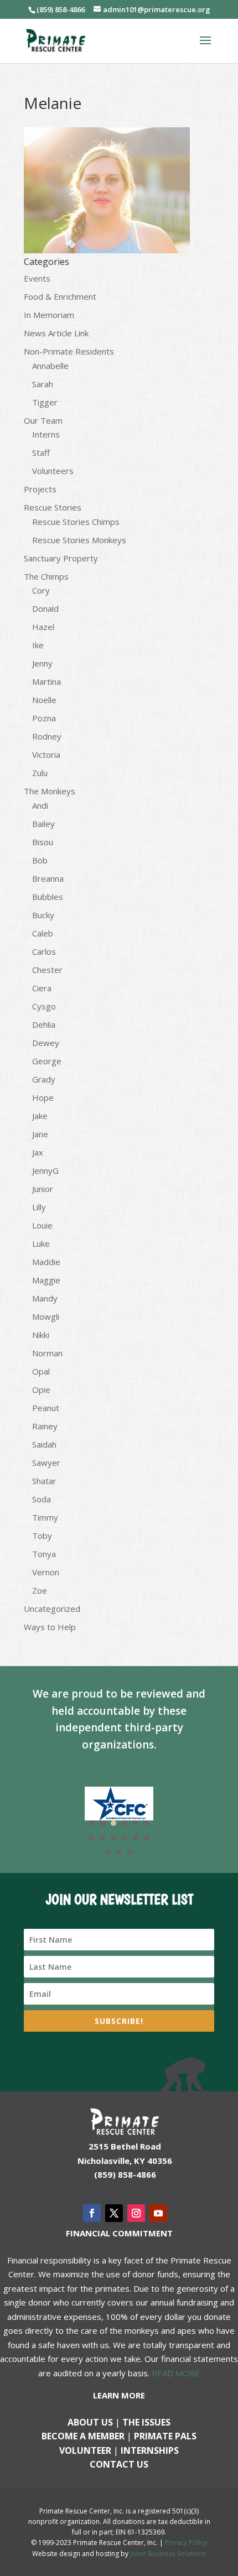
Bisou (43, 842)
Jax (38, 1152)
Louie (42, 1225)
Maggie (46, 1280)
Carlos (44, 951)
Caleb (43, 933)
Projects (40, 489)
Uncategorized (52, 1609)
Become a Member (83, 2436)
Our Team (43, 420)
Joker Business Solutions (168, 2554)
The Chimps (46, 576)
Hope (43, 1097)
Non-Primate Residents (69, 351)
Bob (40, 860)
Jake (40, 1116)
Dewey (46, 1043)
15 (130, 1851)
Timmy (45, 1517)
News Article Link (56, 333)
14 (119, 1851)
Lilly (39, 1207)
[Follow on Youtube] (158, 2213)
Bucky (43, 915)
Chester (47, 970)
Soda (42, 1499)
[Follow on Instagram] (136, 2213)
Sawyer (46, 1463)
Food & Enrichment (60, 296)
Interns (46, 434)
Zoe (40, 1590)
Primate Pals (165, 2436)
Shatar (44, 1481)
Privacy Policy (186, 2543)
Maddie (46, 1262)
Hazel (43, 627)
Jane (40, 1134)
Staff (41, 452)
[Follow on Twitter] (114, 2213)
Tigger (45, 402)
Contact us (119, 2464)
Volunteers (53, 471)
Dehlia (44, 1024)
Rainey (45, 1426)
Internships (150, 2450)
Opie (41, 1390)
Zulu (40, 773)
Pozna (44, 718)
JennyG (45, 1170)
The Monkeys (50, 791)
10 (125, 1838)
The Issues (146, 2422)
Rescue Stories (53, 507)
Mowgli (46, 1316)
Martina (46, 681)
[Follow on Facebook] (92, 2213)
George (47, 1061)
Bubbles (48, 897)
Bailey (43, 824)
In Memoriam (49, 315)
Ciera (42, 988)
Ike (38, 645)
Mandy (45, 1298)
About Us (90, 2422)
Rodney (47, 736)
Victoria (46, 754)
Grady (44, 1079)
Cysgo (44, 1006)
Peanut (46, 1408)
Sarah (43, 384)
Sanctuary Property (61, 558)
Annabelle (50, 366)
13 (108, 1851)
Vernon (46, 1572)
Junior (43, 1189)
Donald (45, 608)
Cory (41, 590)
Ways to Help (50, 1627)
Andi (40, 805)
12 (147, 1838)
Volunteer (85, 2450)
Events (37, 278)
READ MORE (176, 2373)
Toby (42, 1536)
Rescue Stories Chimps (76, 522)
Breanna (48, 878)
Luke (41, 1243)
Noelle (44, 700)
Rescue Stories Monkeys (79, 540)
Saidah (44, 1444)
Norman (47, 1353)
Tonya (44, 1554)
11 (136, 1838)
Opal (41, 1371)
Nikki (41, 1335)
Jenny (42, 663)
